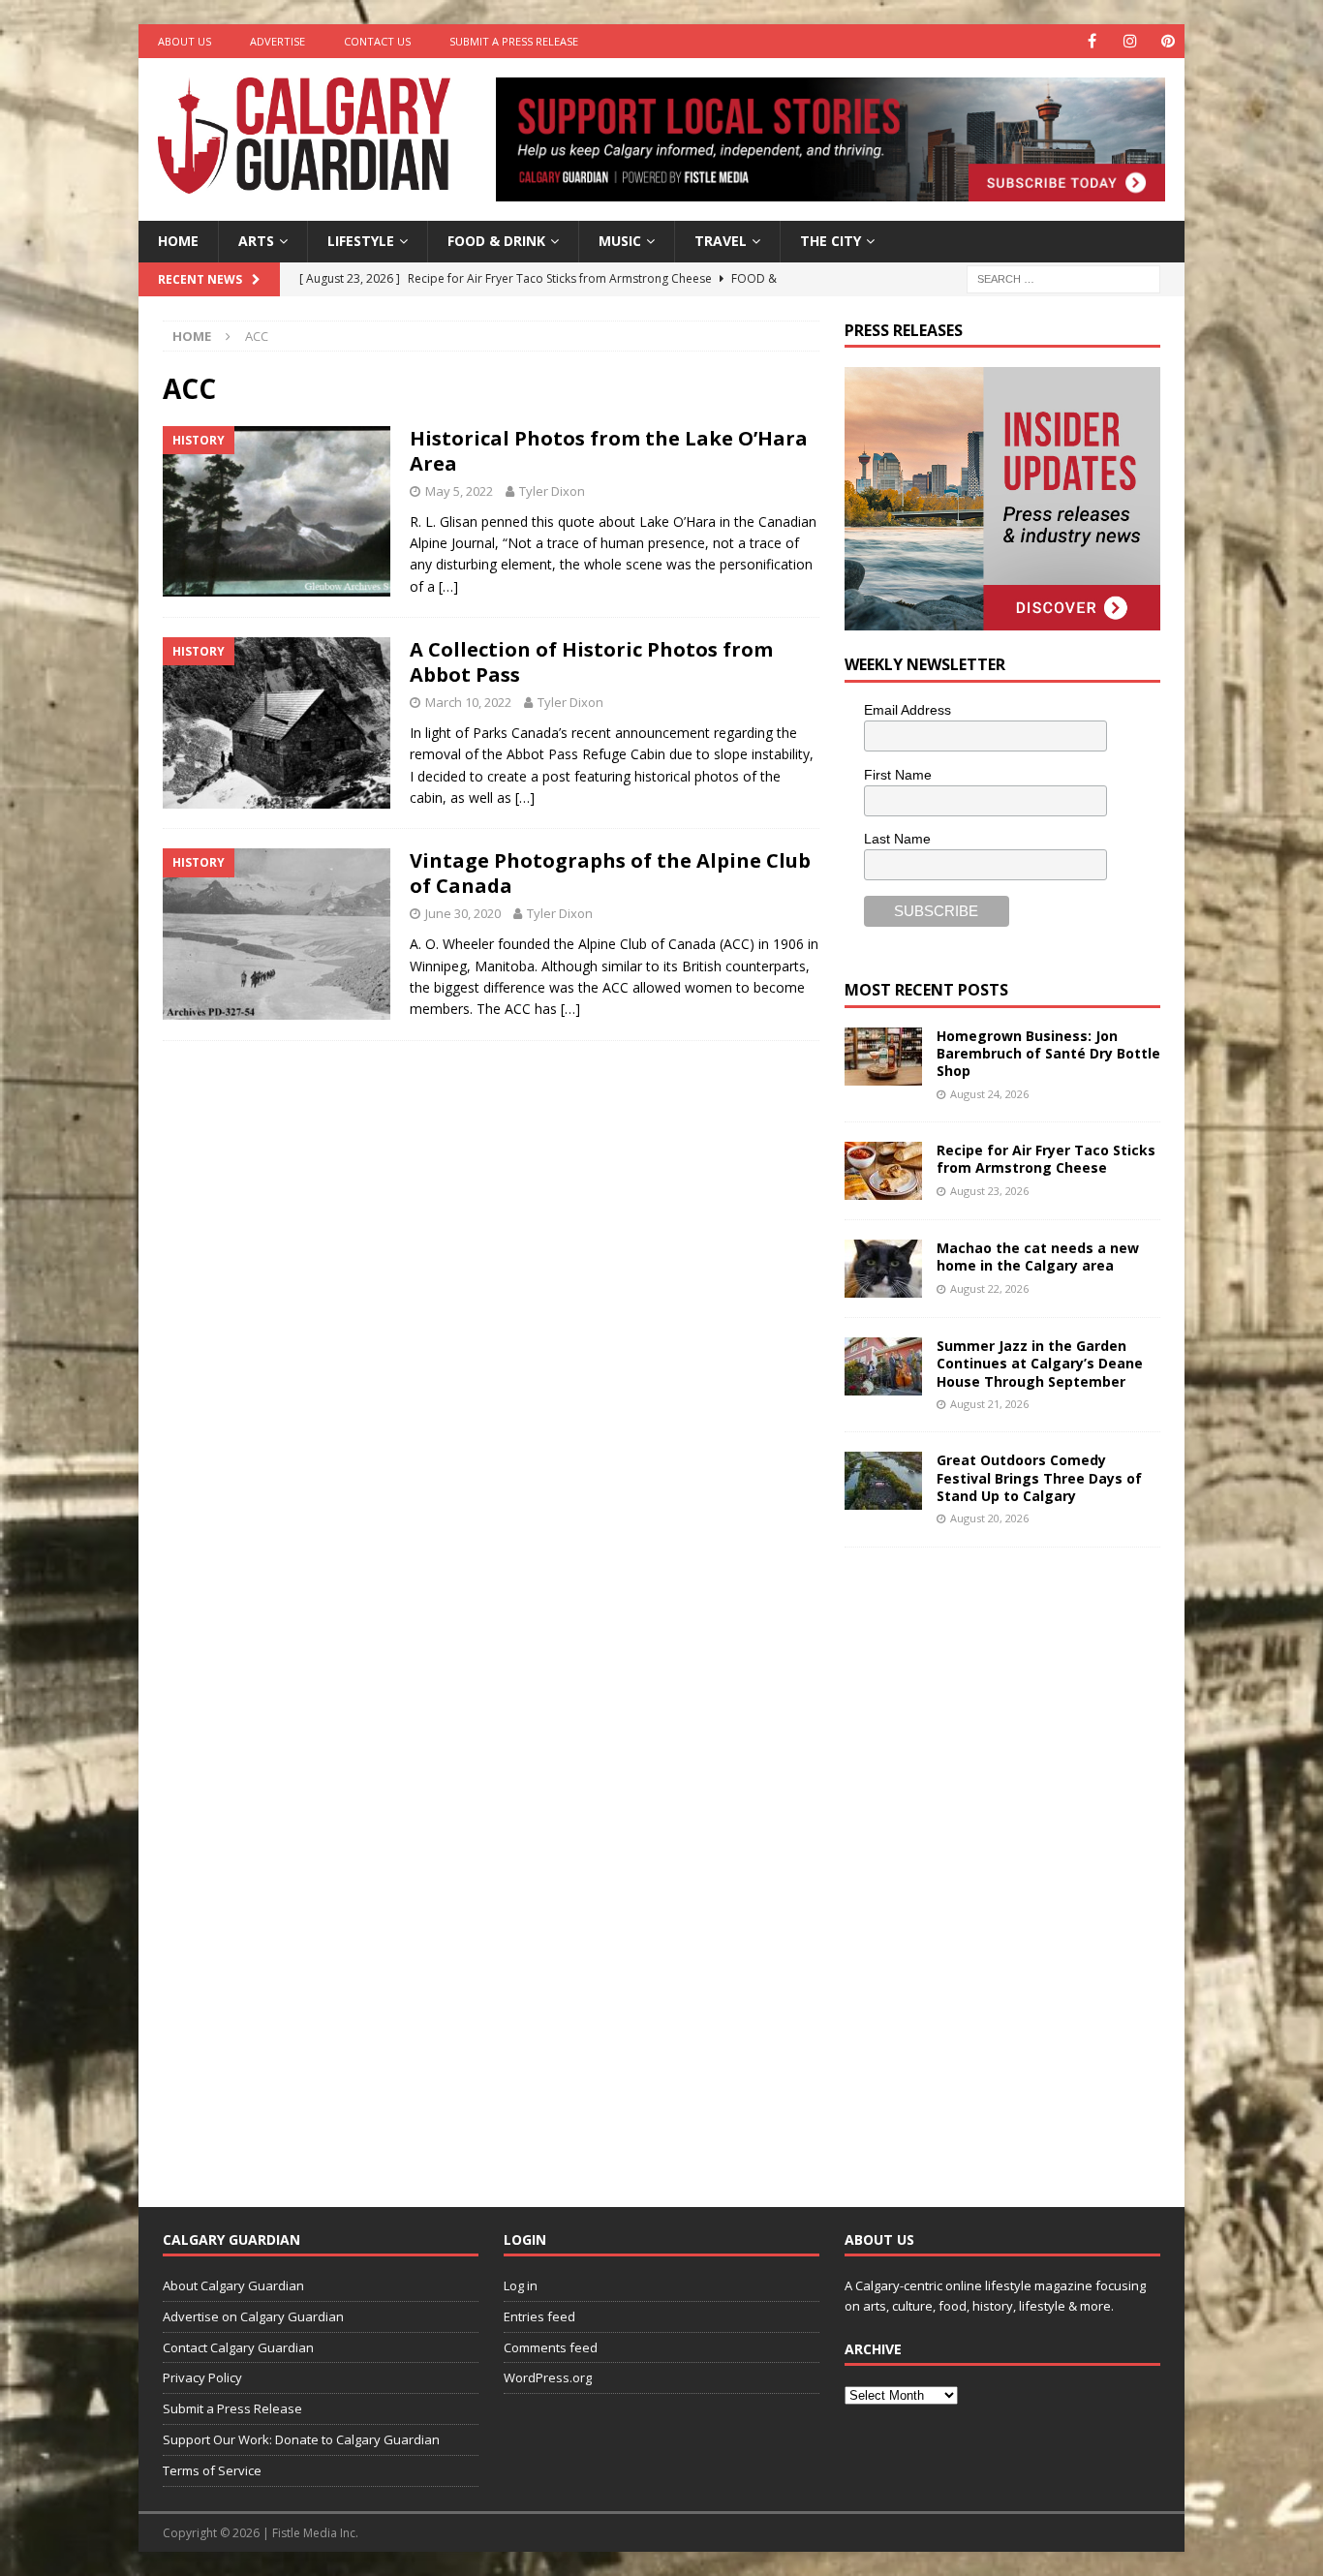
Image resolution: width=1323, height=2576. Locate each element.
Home (178, 241)
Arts (256, 241)
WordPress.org (548, 2377)
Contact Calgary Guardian (238, 2347)
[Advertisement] (990, 1862)
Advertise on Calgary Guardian (253, 2316)
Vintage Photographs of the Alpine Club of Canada (610, 873)
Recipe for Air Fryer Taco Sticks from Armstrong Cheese (1046, 1159)
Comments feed (551, 2347)
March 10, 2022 (468, 702)
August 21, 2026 (989, 1404)
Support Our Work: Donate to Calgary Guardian (301, 2439)
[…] (448, 586)
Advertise (277, 41)
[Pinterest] (1168, 41)
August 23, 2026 (989, 1191)
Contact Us (377, 41)
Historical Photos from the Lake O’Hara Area (609, 451)
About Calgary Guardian (233, 2285)
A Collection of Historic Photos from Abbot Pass (591, 662)
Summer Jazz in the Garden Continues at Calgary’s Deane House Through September (1040, 1363)
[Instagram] (1130, 41)
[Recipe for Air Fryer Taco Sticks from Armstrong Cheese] (883, 1171)
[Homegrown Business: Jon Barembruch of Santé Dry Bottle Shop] (883, 1057)
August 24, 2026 (989, 1094)
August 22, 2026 (989, 1288)
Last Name (897, 839)
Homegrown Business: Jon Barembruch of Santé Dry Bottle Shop (1048, 1053)
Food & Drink (496, 241)
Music (620, 241)
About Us (185, 41)
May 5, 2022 (459, 491)
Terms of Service (212, 2470)
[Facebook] (1092, 41)
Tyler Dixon (552, 491)
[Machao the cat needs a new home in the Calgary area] (883, 1269)
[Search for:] (1063, 277)
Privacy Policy (202, 2377)
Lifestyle (361, 241)
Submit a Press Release (514, 41)
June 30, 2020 (463, 913)
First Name (898, 775)
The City (831, 241)
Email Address (908, 710)
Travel (721, 241)
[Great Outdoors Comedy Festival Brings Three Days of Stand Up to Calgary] (883, 1481)
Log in (521, 2285)
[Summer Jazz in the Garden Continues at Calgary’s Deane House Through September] (883, 1366)
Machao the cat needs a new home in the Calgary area (1038, 1257)
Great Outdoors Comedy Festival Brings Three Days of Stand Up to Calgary (1039, 1477)
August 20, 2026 (989, 1518)
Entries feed (539, 2316)
